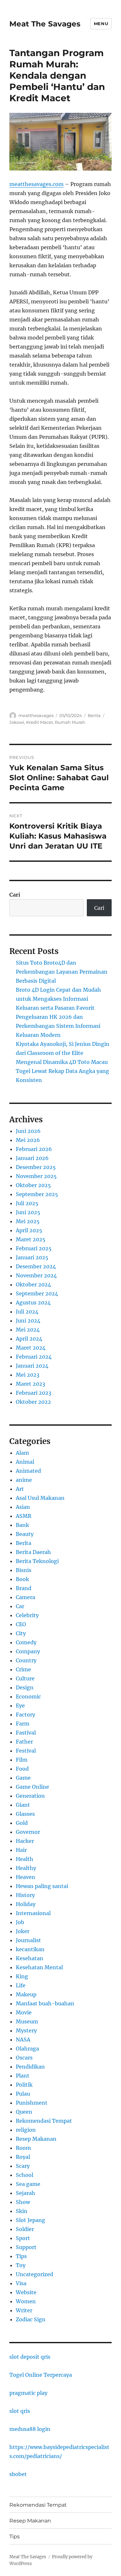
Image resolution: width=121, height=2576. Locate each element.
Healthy (26, 1868)
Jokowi (17, 722)
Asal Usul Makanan (40, 1498)
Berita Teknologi (37, 1561)
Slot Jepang (30, 2220)
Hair (21, 1850)
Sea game (28, 2184)
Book (22, 1579)
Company (28, 1651)
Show (23, 2202)
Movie (24, 2012)
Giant (23, 1805)
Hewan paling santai (42, 1886)
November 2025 (36, 1176)
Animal (25, 1462)
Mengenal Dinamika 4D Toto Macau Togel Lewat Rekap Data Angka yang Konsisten (62, 1071)
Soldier (25, 2229)
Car (20, 1606)
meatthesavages (36, 715)
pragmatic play (28, 2393)
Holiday (26, 1904)
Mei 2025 (28, 1221)
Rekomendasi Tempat (44, 2121)
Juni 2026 (28, 1131)
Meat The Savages (45, 24)
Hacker (25, 1841)
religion (26, 2130)
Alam (22, 1453)
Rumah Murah (70, 722)
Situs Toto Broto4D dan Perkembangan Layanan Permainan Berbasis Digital (62, 972)
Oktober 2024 (33, 1284)
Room (23, 2148)
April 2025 (29, 1230)
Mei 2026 (28, 1140)
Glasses (25, 1814)
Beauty (25, 1534)
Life (21, 1985)
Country (26, 1660)
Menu (101, 24)
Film (22, 1760)
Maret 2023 (30, 1384)
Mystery (26, 2030)
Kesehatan (30, 1958)
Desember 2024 (36, 1266)
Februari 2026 (34, 1149)
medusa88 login (30, 2429)
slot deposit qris (30, 2357)
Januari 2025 (32, 1257)
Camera (25, 1597)
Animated (28, 1471)
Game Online (32, 1787)
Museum (27, 2021)
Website (26, 2292)
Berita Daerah (33, 1552)
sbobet (18, 2474)
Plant (23, 2076)
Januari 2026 (32, 1158)
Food (22, 1769)
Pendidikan (30, 2067)
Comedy (26, 1642)
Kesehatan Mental (39, 1967)
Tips (21, 2256)
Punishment (32, 2103)
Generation (30, 1796)
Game (23, 1778)
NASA (23, 2040)
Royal (23, 2157)
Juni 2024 (28, 1321)
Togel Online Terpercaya (41, 2375)
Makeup (26, 1994)
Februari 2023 (34, 1393)
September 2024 (37, 1293)
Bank (22, 1525)
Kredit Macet (40, 722)
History (25, 1895)
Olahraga (27, 2049)
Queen (24, 2112)
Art (20, 1489)
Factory (25, 1715)
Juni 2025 (28, 1212)
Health (25, 1859)
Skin (22, 2211)
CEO (21, 1624)
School (25, 2175)
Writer (24, 2310)
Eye (20, 1706)
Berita (94, 715)
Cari (15, 895)
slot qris (20, 2411)
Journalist (28, 1940)
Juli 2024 (27, 1312)
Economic (28, 1696)
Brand (24, 1588)
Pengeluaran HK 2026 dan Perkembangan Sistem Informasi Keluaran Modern (58, 1026)
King (22, 1976)
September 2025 (37, 1194)
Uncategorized (35, 2274)
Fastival (26, 1733)
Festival (26, 1751)
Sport (23, 2238)
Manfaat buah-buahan (45, 2003)
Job (20, 1922)
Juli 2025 (27, 1203)
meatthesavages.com (36, 184)
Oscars (24, 2058)
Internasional (33, 1913)
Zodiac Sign (31, 2319)
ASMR (24, 1516)
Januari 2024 (32, 1366)
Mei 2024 (28, 1330)
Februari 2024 (34, 1357)
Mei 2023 (28, 1375)
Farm (23, 1724)
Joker (23, 1931)
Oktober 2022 (33, 1402)
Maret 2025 (31, 1239)
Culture (25, 1678)
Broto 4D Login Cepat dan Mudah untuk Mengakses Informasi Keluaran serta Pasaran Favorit (58, 999)
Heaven (25, 1877)
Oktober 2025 (33, 1185)
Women (26, 2301)
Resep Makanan (36, 2139)
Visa (21, 2283)
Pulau (23, 2094)
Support (26, 2247)
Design (25, 1687)
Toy (21, 2265)
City (21, 1633)
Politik (24, 2085)
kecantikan (30, 1949)
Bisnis (24, 1570)
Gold (22, 1823)
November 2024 (36, 1275)
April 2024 (29, 1339)
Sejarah (25, 2193)
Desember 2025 (36, 1167)
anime (24, 1480)
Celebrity (27, 1615)
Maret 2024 (31, 1348)
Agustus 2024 (33, 1303)
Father (24, 1742)
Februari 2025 (34, 1248)
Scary (23, 2166)
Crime (23, 1669)
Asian (23, 1507)
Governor (28, 1832)
